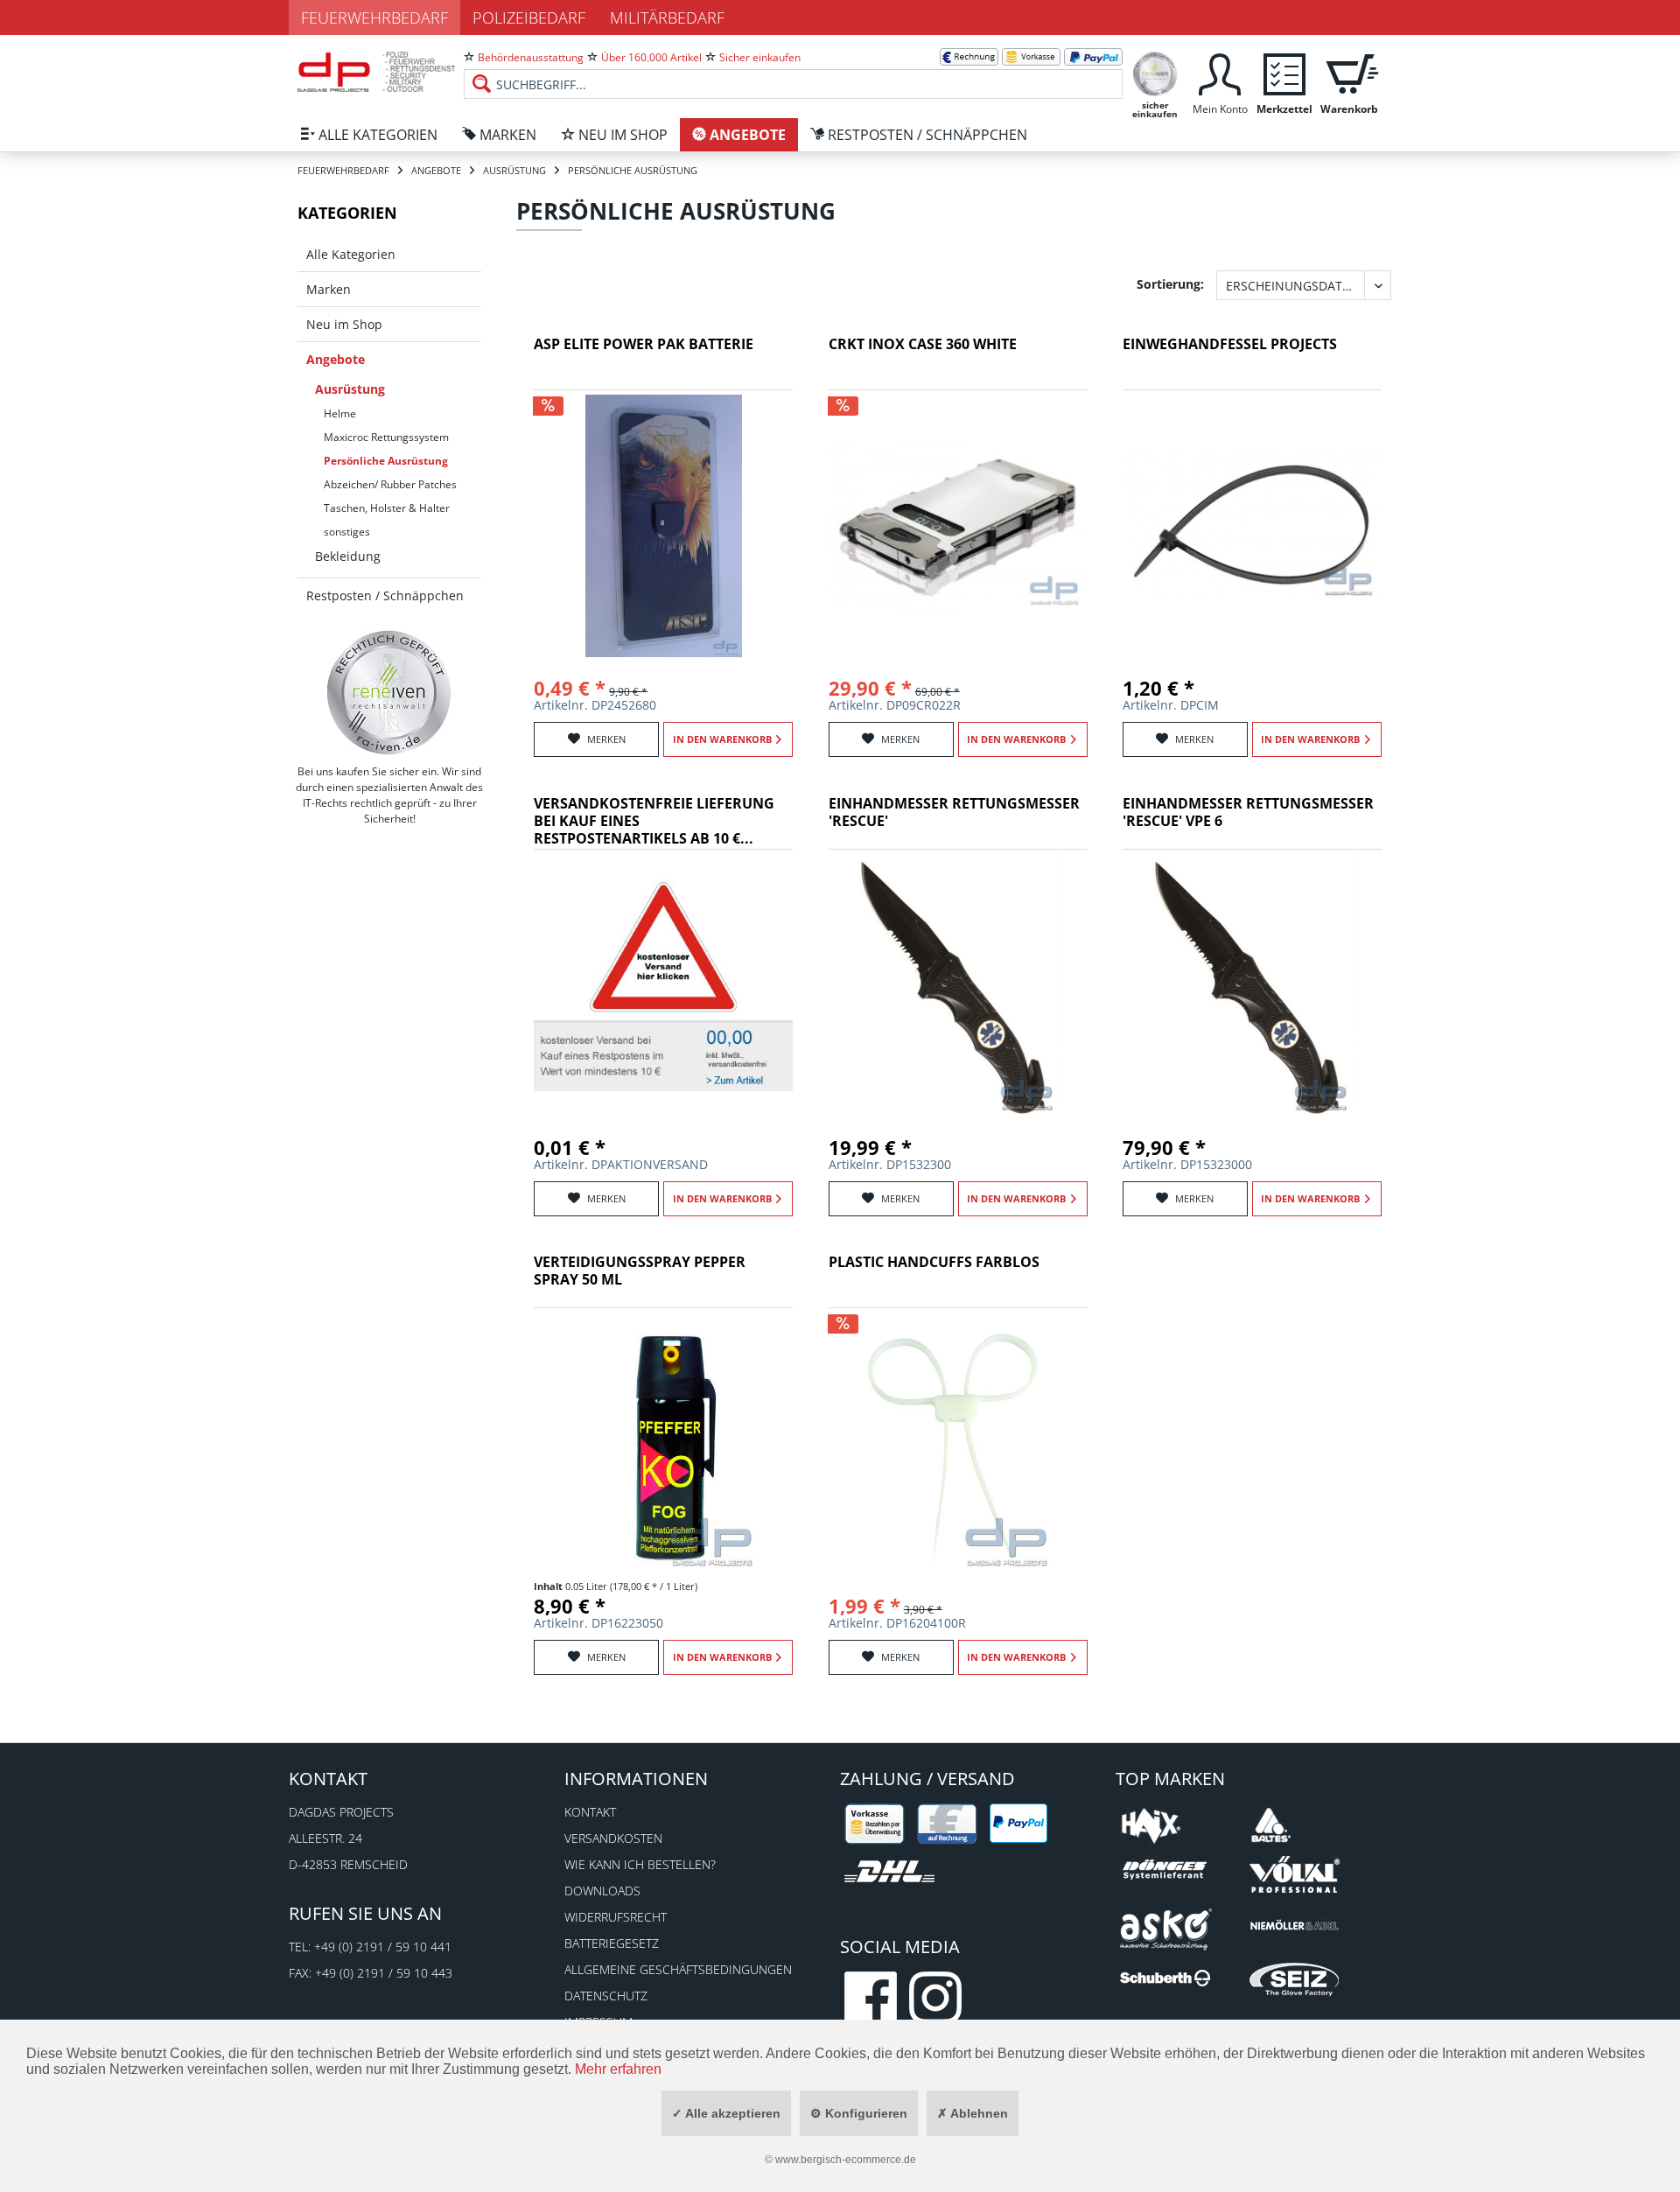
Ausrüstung (350, 389)
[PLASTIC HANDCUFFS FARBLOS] (958, 1444)
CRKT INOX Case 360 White (923, 344)
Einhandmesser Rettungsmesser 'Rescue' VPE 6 (1248, 812)
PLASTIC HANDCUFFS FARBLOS (934, 1262)
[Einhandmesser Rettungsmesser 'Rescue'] (958, 985)
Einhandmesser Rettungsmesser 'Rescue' (954, 812)
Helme (340, 413)
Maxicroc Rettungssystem (386, 437)
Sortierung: (1170, 284)
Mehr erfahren (618, 2069)
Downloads (602, 1891)
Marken (329, 289)
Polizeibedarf (529, 18)
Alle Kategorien (351, 254)
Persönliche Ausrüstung (386, 461)
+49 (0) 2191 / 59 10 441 (383, 1947)
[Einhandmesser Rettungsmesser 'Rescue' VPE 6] (1252, 985)
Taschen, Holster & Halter (387, 508)
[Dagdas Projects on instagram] (935, 1998)
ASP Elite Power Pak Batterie (644, 344)
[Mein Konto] (1220, 72)
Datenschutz (606, 1996)
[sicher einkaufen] (1155, 72)
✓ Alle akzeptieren (726, 2113)
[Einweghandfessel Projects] (1252, 526)
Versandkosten (613, 1838)
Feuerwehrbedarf (374, 18)
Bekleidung (348, 556)
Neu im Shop (344, 324)
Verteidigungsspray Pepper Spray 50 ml (640, 1271)
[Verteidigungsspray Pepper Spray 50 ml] (663, 1444)
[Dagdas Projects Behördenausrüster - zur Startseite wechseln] (376, 74)
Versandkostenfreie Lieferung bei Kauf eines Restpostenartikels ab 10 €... (654, 821)
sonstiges (347, 532)
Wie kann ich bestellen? (640, 1864)
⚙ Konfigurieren (859, 2113)
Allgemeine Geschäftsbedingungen (678, 1969)
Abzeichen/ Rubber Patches (390, 484)
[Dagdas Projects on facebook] (871, 1998)
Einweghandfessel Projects (1230, 344)
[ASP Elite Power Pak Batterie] (663, 526)
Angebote (336, 359)
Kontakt (590, 1812)
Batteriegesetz (612, 1943)
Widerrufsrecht (616, 1917)
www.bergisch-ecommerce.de (846, 2160)
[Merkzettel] (1284, 72)
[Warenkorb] (1349, 72)
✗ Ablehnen (973, 2113)
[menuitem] (793, 70)
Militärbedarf (667, 18)
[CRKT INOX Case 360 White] (958, 526)
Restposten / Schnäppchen (385, 595)
